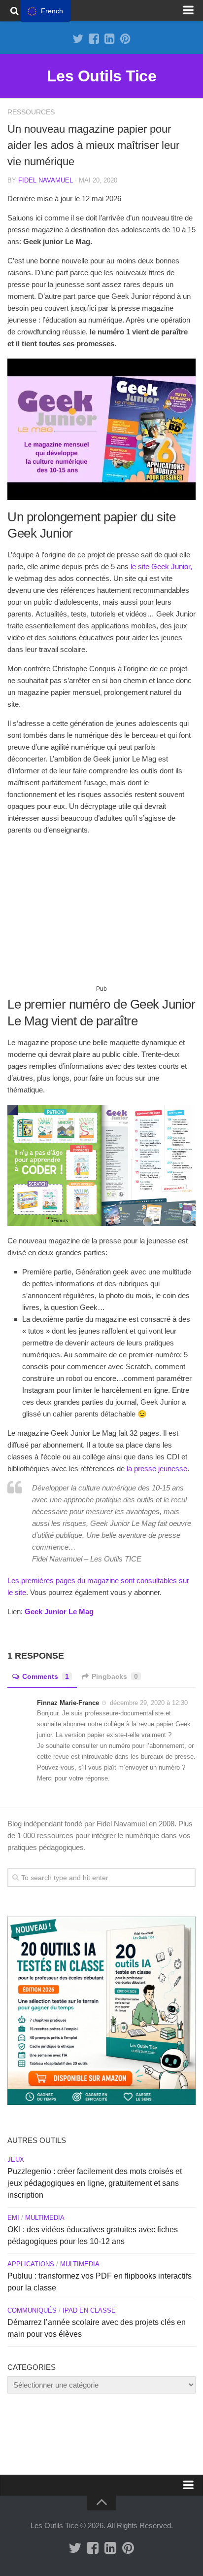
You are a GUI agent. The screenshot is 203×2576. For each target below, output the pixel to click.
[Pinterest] (125, 39)
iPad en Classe (89, 2310)
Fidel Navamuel (46, 180)
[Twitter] (78, 39)
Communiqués (32, 2310)
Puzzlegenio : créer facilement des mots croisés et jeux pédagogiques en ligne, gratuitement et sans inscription (95, 2183)
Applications (31, 2264)
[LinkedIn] (109, 39)
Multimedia (45, 2218)
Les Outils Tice (102, 76)
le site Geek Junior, (161, 566)
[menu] (45, 11)
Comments (46, 1676)
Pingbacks (115, 1676)
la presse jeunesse (157, 1469)
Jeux (16, 2159)
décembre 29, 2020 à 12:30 (149, 1703)
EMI (13, 2218)
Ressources (31, 112)
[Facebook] (94, 39)
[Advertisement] (101, 914)
